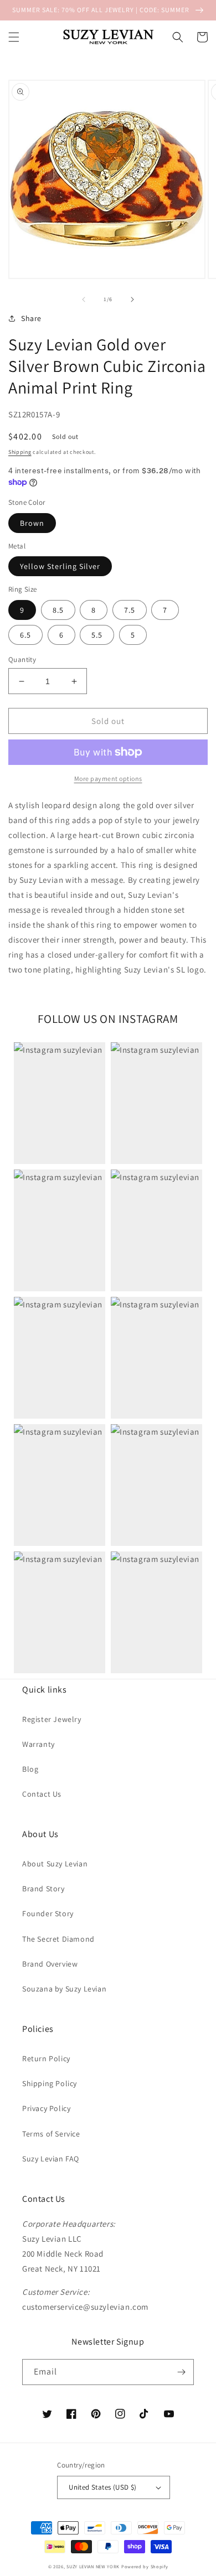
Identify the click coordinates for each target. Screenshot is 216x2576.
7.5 (130, 610)
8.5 (58, 610)
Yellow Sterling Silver (60, 566)
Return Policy (46, 2058)
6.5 (25, 635)
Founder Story (48, 1913)
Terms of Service (51, 2134)
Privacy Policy (46, 2108)
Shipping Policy (50, 2083)
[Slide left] (84, 299)
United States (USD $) (102, 2487)
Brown (32, 523)
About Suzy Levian (55, 1864)
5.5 (97, 635)
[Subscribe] (181, 2372)
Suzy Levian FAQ (51, 2159)
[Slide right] (132, 299)
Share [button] (31, 318)
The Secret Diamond (58, 1939)
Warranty (38, 1744)
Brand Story (43, 1889)
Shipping (20, 452)
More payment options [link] (108, 779)
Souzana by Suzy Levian (64, 1989)
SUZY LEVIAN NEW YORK (93, 2566)
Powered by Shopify (145, 2566)
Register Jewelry (52, 1719)
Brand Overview (50, 1964)
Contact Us (42, 1794)
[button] (14, 37)
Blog (30, 1769)
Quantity (22, 659)
